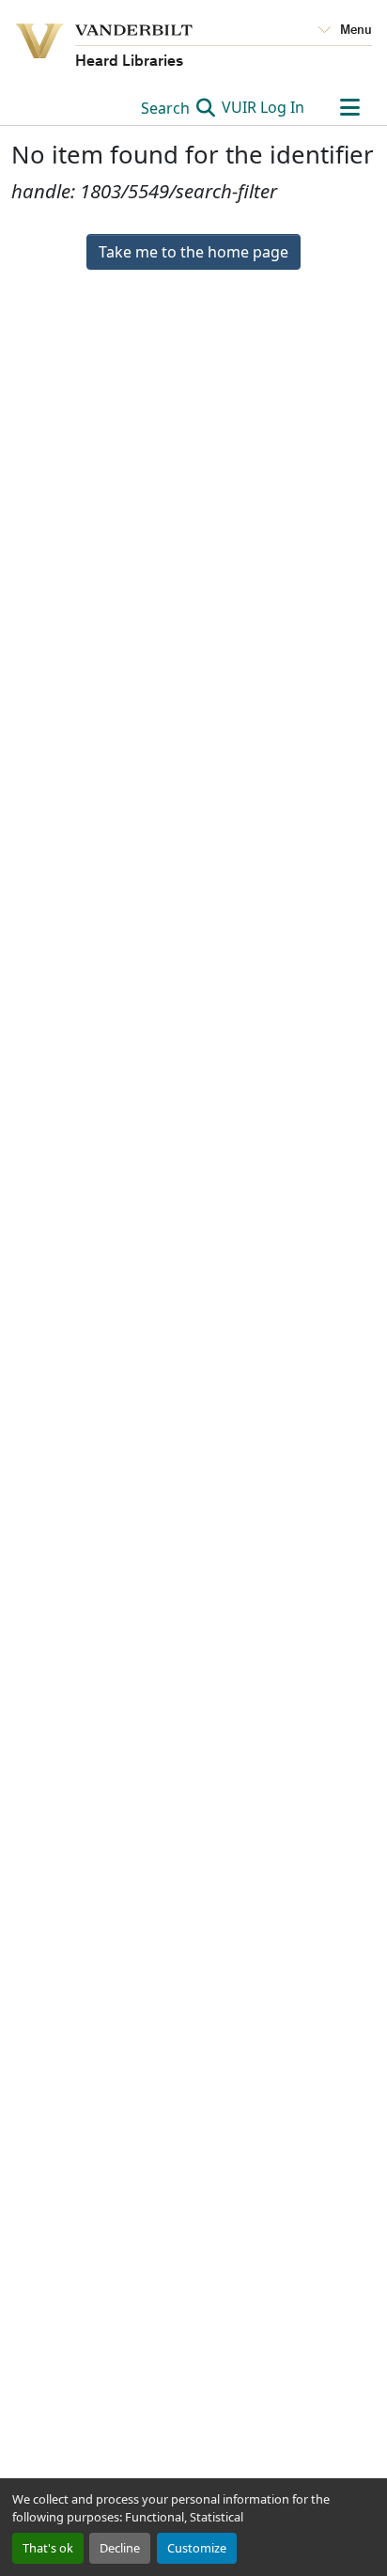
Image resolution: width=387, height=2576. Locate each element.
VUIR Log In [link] (263, 107)
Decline (120, 2548)
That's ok (48, 2548)
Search (167, 108)
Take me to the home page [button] (193, 252)
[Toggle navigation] (349, 107)
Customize (197, 2548)
